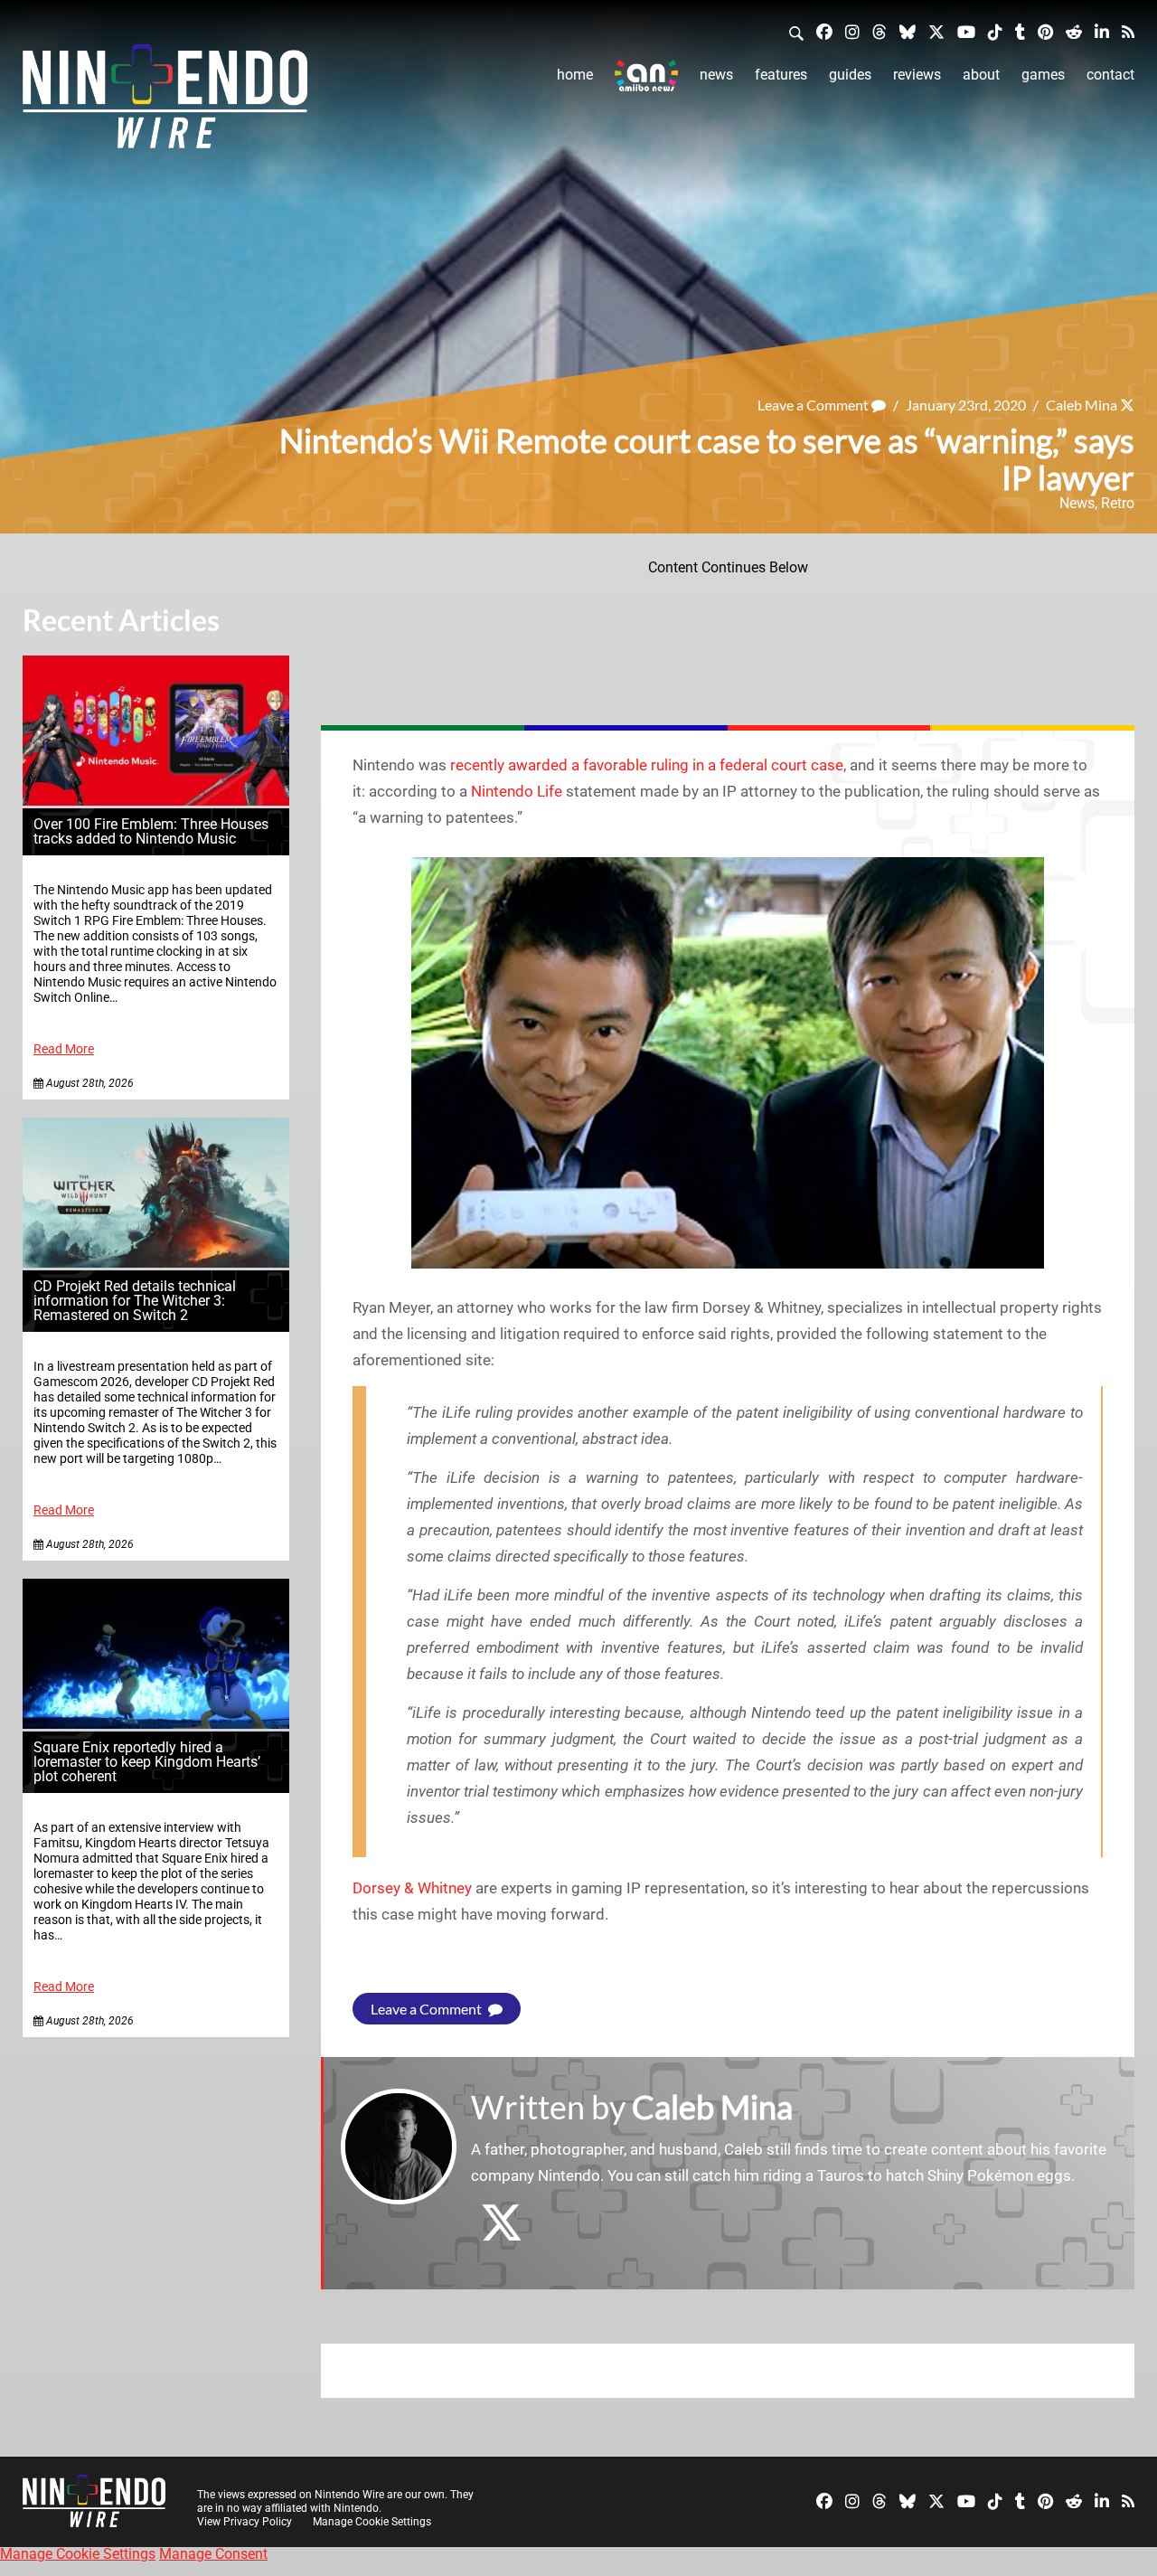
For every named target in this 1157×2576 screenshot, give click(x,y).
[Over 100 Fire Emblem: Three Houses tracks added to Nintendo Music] (156, 801)
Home (575, 75)
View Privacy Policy (245, 2522)
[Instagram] (852, 31)
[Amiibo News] (646, 75)
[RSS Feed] (1128, 31)
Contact (1110, 75)
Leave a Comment (814, 405)
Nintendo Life (517, 791)
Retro (1118, 503)
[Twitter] (936, 31)
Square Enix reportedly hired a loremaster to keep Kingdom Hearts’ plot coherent (147, 1762)
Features (781, 75)
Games (1043, 75)
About (981, 75)
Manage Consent (213, 2554)
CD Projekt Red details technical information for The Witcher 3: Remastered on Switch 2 (135, 1301)
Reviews (917, 75)
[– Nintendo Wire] (165, 102)
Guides (850, 75)
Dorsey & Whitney (412, 1888)
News (716, 75)
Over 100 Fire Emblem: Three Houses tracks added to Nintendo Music (151, 831)
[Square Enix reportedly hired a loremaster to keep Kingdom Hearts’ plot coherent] (156, 1724)
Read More (64, 1049)
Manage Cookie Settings (372, 2522)
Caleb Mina (1082, 405)
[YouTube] (966, 31)
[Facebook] (824, 31)
